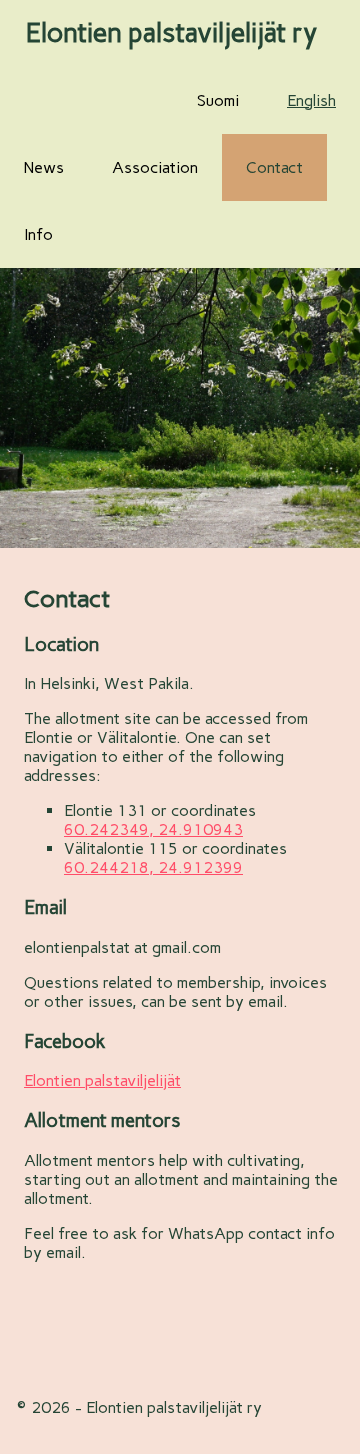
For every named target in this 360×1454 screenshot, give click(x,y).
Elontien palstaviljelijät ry (172, 33)
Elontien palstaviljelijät (102, 1080)
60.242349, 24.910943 (153, 829)
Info (38, 234)
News (44, 167)
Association (155, 167)
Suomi (218, 100)
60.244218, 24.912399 (153, 867)
